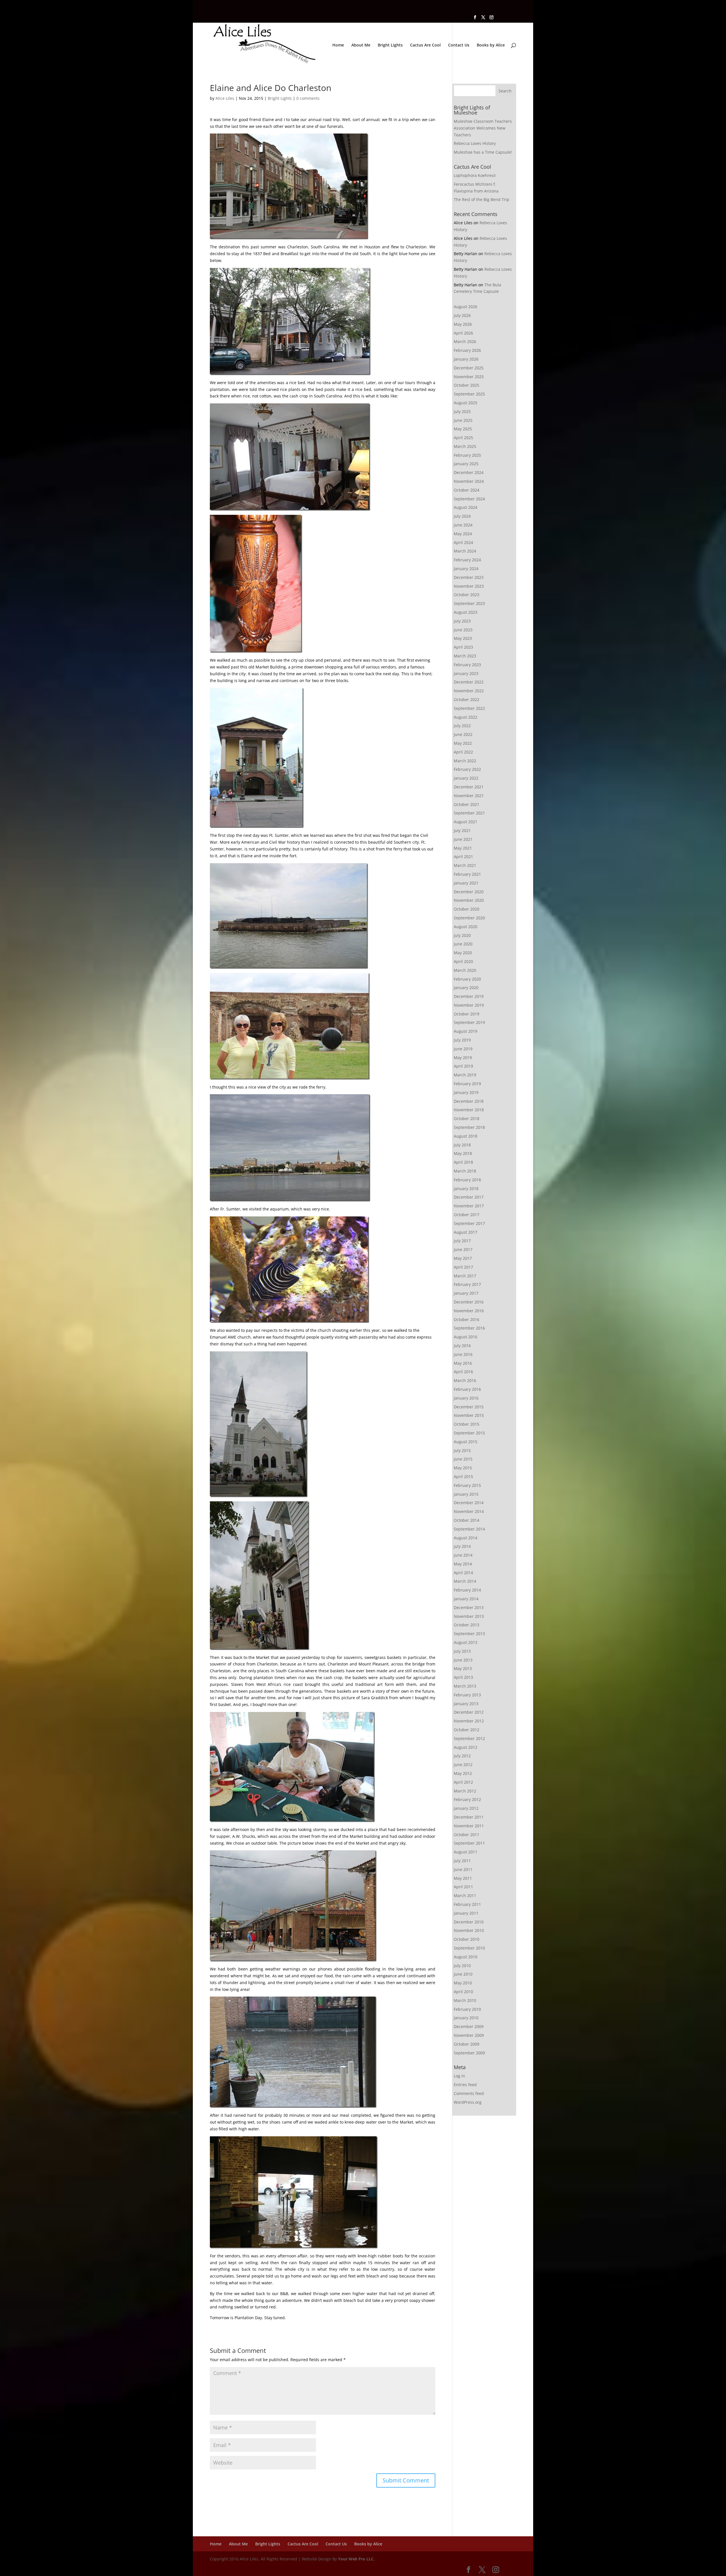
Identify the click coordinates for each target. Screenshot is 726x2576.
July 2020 (462, 935)
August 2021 (466, 822)
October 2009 (467, 2044)
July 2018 (462, 1145)
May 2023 (463, 638)
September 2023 (469, 603)
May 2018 (463, 1153)
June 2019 (463, 1049)
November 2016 (469, 1311)
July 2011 (462, 1861)
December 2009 (469, 2026)
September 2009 (469, 2053)
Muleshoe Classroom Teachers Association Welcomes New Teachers (483, 128)
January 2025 (466, 464)
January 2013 (466, 1704)
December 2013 (469, 1607)
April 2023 (463, 647)
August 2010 (466, 1957)
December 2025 (469, 368)
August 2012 (466, 1747)
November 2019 (469, 1005)
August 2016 (466, 1337)
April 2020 (463, 961)
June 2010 (463, 1974)
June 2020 (463, 944)
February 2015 (467, 1485)
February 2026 (467, 350)
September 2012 (469, 1738)
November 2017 (469, 1206)
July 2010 (462, 1966)
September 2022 (469, 708)
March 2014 (465, 1581)
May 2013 (463, 1668)
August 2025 (466, 403)
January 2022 (466, 778)
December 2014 (469, 1503)
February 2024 (467, 560)
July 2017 (462, 1241)
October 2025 (467, 385)
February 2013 (467, 1695)
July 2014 (462, 1546)
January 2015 (466, 1494)
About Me (361, 45)
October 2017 (467, 1215)
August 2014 (466, 1538)
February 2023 (467, 665)
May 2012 (463, 1773)
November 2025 (469, 377)
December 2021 (469, 787)
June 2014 (463, 1555)
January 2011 (466, 1913)
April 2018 (463, 1162)
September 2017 (469, 1223)
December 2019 (469, 996)
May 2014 (463, 1564)
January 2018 (466, 1188)
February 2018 (467, 1180)
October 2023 (467, 595)
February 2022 (467, 769)
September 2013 (469, 1634)
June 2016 (463, 1354)
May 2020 (463, 953)
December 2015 (469, 1407)
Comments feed (469, 2093)
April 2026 (463, 333)
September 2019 (469, 1022)
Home (338, 45)
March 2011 (465, 1896)
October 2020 (467, 909)
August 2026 (466, 307)
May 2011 (463, 1878)
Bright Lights (390, 45)
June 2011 (463, 1869)
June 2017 (463, 1249)
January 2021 (466, 883)
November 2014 (469, 1511)
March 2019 (465, 1075)
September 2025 (469, 394)
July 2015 (462, 1450)
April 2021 (463, 857)
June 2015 (463, 1459)
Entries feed (465, 2085)
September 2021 (469, 813)
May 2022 (463, 743)
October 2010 (467, 1939)
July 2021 (462, 830)
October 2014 (467, 1520)
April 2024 (463, 542)
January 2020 (466, 988)
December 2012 (469, 1712)
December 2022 (469, 682)
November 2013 (469, 1616)
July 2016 (462, 1346)
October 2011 (467, 1835)
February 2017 (467, 1284)
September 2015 (469, 1433)
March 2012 (465, 1791)
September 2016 (469, 1328)
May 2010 (463, 1983)
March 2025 (465, 446)
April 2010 (463, 1992)
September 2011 (469, 1843)
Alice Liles (225, 98)
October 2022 (467, 699)
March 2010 (465, 2000)
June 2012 (463, 1765)
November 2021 (469, 796)
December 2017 (469, 1197)
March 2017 (465, 1276)
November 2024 (469, 481)
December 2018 (469, 1101)
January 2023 (466, 673)
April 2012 (463, 1782)
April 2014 (463, 1573)
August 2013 (466, 1642)
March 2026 (465, 341)
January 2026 (466, 359)
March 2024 (465, 551)
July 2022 (462, 726)
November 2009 (469, 2035)
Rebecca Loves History (475, 143)
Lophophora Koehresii (475, 175)
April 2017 (463, 1267)
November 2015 (469, 1415)
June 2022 (463, 734)
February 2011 (467, 1904)
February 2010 (467, 2009)
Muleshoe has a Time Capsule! (483, 152)
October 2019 (467, 1014)
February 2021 (467, 874)
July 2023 (462, 621)
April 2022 (463, 752)
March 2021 (465, 865)
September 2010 (469, 1948)
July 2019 (462, 1040)
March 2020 (465, 970)
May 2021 (463, 848)
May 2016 (463, 1363)
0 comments (308, 98)
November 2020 (469, 900)
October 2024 (467, 490)
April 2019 (463, 1066)
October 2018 (467, 1118)
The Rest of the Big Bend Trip (482, 199)
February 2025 (467, 455)
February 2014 (467, 1590)
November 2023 (469, 586)
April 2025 (463, 438)
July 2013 (462, 1651)
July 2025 (462, 411)
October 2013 (467, 1625)
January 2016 (466, 1398)
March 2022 (465, 761)
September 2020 (469, 918)
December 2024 (469, 472)
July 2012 (462, 1756)
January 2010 (466, 2018)
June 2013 (463, 1660)
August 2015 (466, 1442)
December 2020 (469, 892)
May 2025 (463, 429)
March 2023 (465, 656)
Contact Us (459, 45)
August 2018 (466, 1136)
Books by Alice (491, 45)
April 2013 (463, 1677)
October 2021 (467, 804)
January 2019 (466, 1092)
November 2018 (469, 1110)
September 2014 (469, 1529)
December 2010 (469, 1922)
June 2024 (463, 525)
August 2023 (466, 612)
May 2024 (463, 534)
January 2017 (466, 1293)
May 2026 (463, 324)
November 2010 (469, 1930)
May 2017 (463, 1258)
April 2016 (463, 1372)
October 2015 (467, 1424)
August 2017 (466, 1232)
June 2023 (463, 630)
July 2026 (462, 315)
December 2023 (469, 577)
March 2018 (465, 1171)
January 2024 (466, 569)
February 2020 (467, 979)
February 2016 (467, 1389)
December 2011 (469, 1817)
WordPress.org (468, 2102)
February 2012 (467, 1799)
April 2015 (463, 1477)
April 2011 (463, 1887)
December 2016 (469, 1302)
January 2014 (466, 1599)
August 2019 (466, 1031)
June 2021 (463, 839)
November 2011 (469, 1826)
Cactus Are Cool (425, 45)
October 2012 (467, 1730)
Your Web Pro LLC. (356, 2559)
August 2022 (466, 717)
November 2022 (469, 691)
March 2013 (465, 1686)
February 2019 (467, 1084)
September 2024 (469, 499)
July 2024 (462, 516)
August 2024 (466, 507)
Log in (459, 2076)
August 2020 (466, 927)
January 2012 (466, 1808)
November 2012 (469, 1721)
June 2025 (463, 420)
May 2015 (463, 1468)
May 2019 (463, 1058)
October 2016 (467, 1319)
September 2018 (469, 1127)
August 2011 (466, 1852)
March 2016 (465, 1380)
